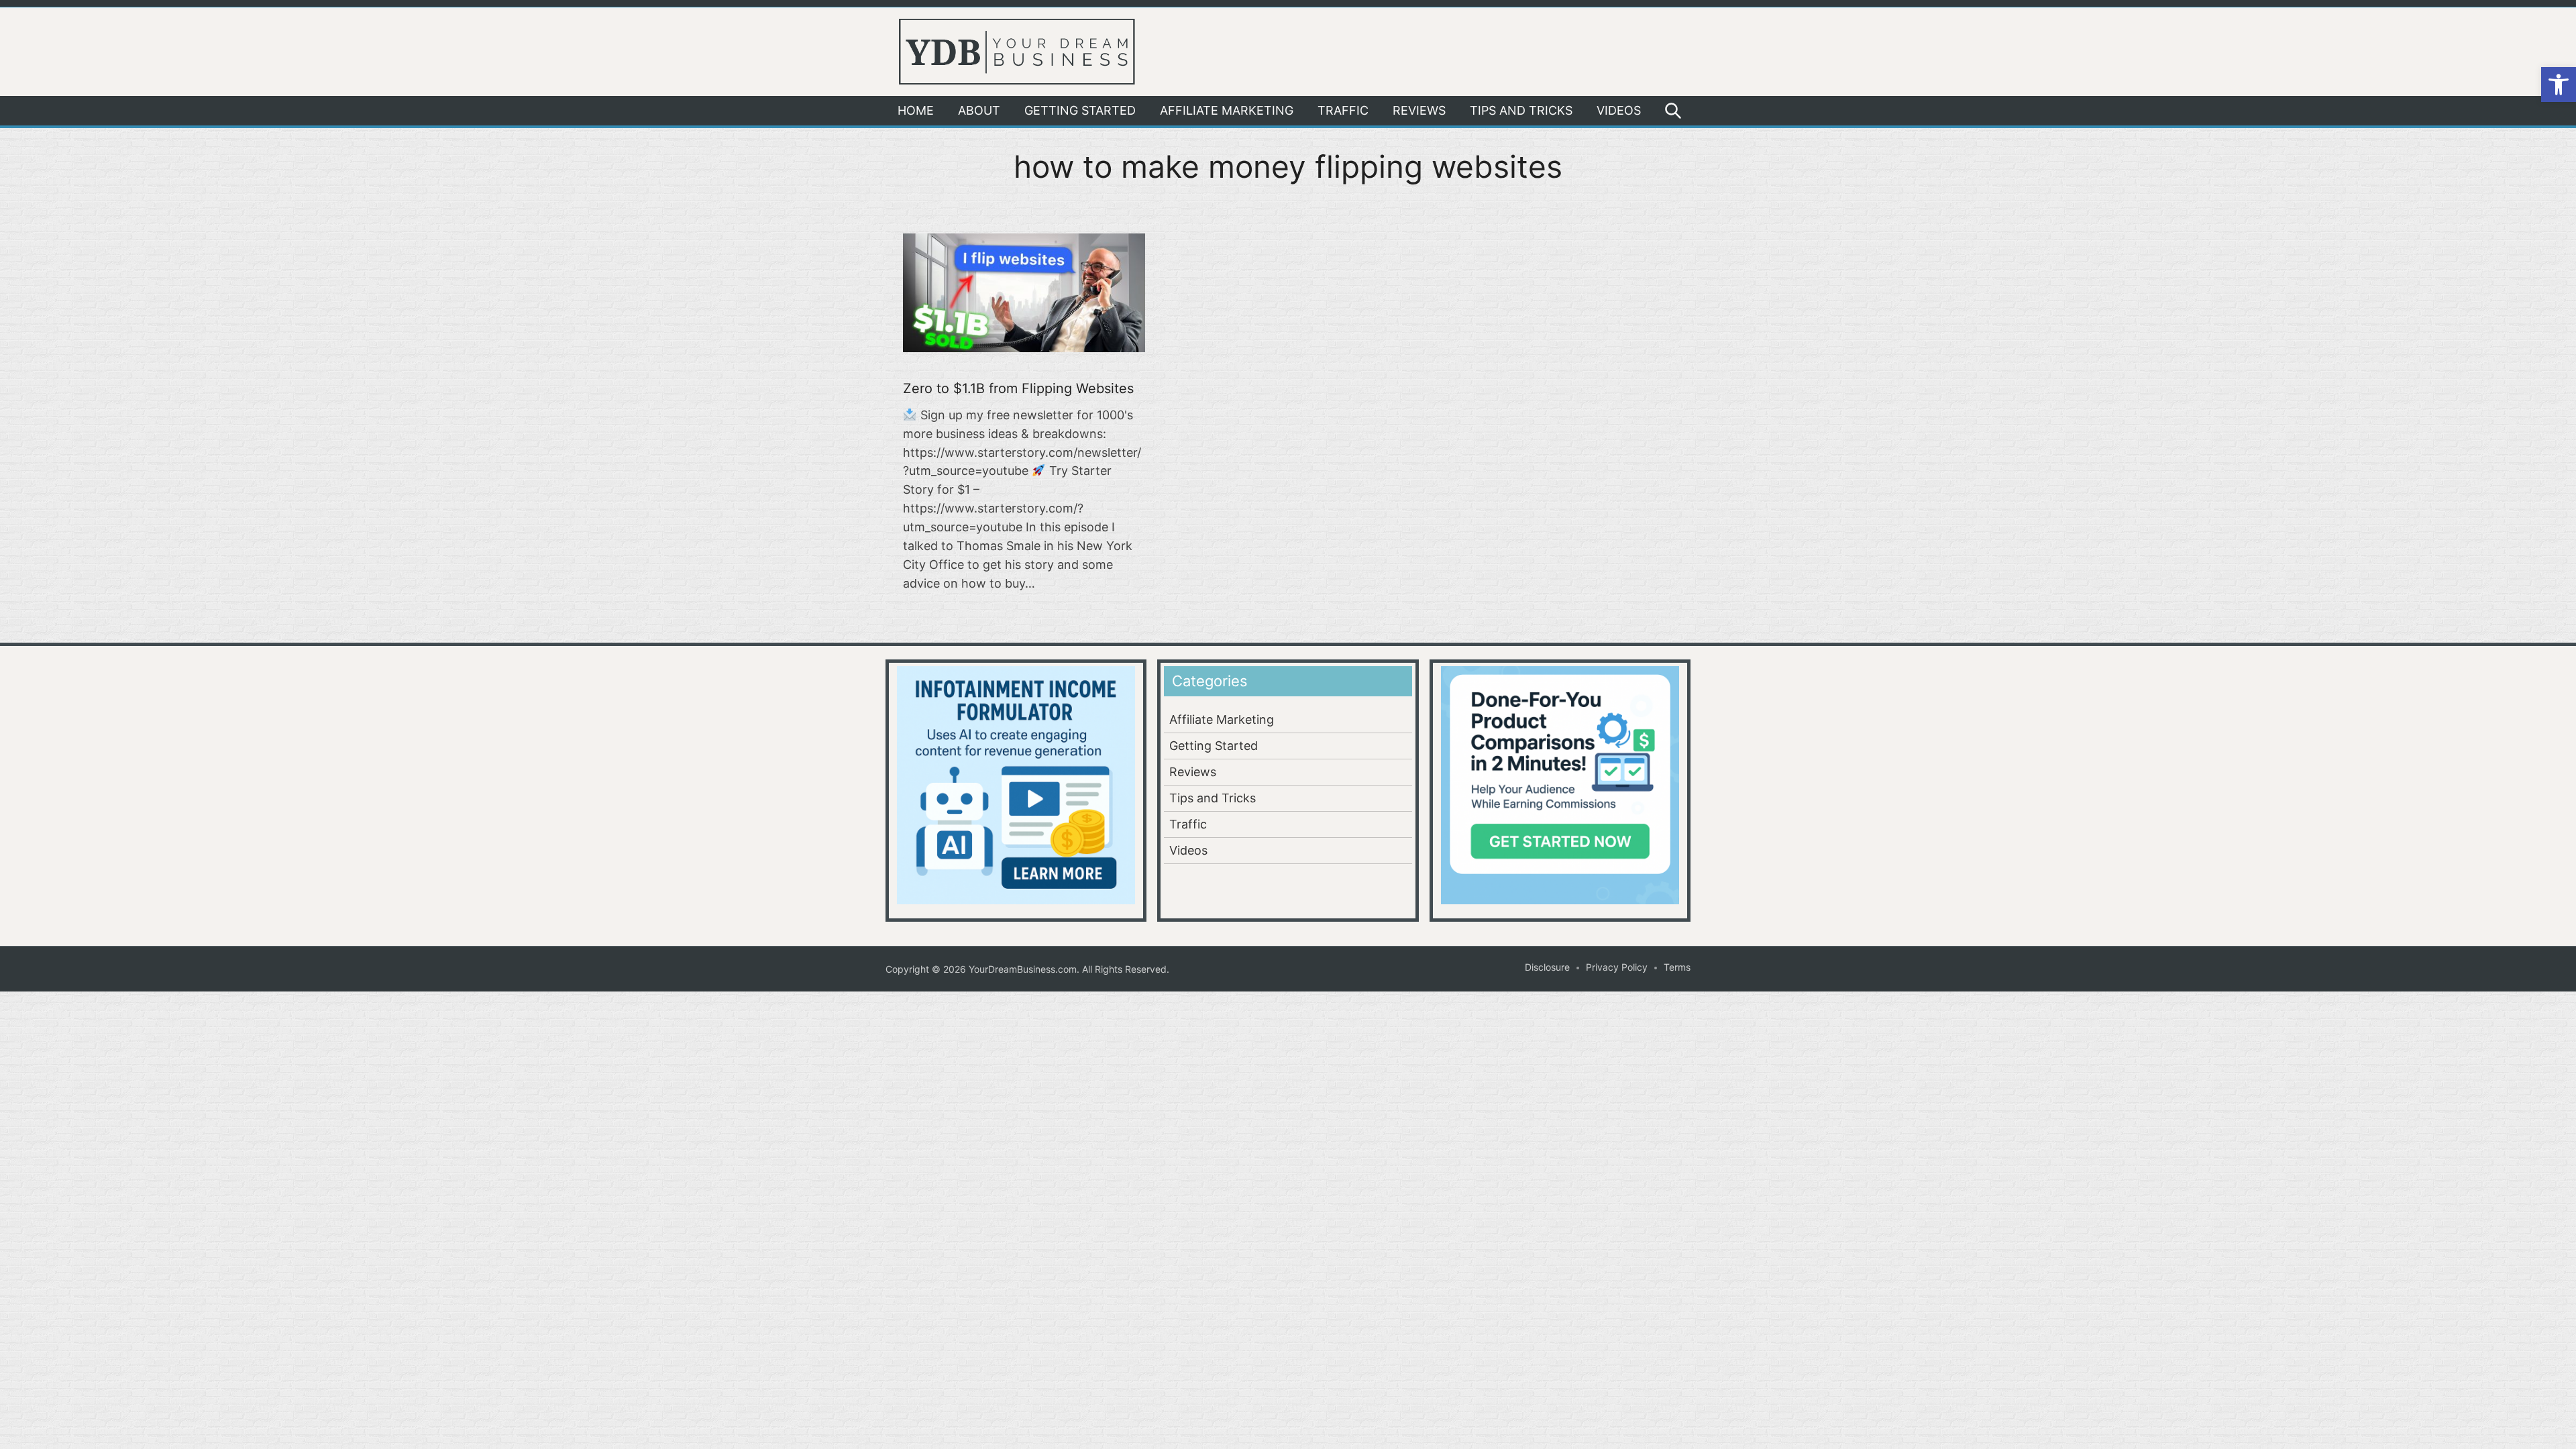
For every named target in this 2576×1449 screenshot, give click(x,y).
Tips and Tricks (1521, 110)
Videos (1619, 110)
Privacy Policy (1617, 967)
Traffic (1343, 110)
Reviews (1419, 110)
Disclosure (1547, 967)
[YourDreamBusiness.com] (1017, 50)
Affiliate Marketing (1227, 110)
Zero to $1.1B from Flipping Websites (1018, 388)
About (979, 110)
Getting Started (1080, 110)
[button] (2559, 85)
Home (916, 110)
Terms (1677, 967)
